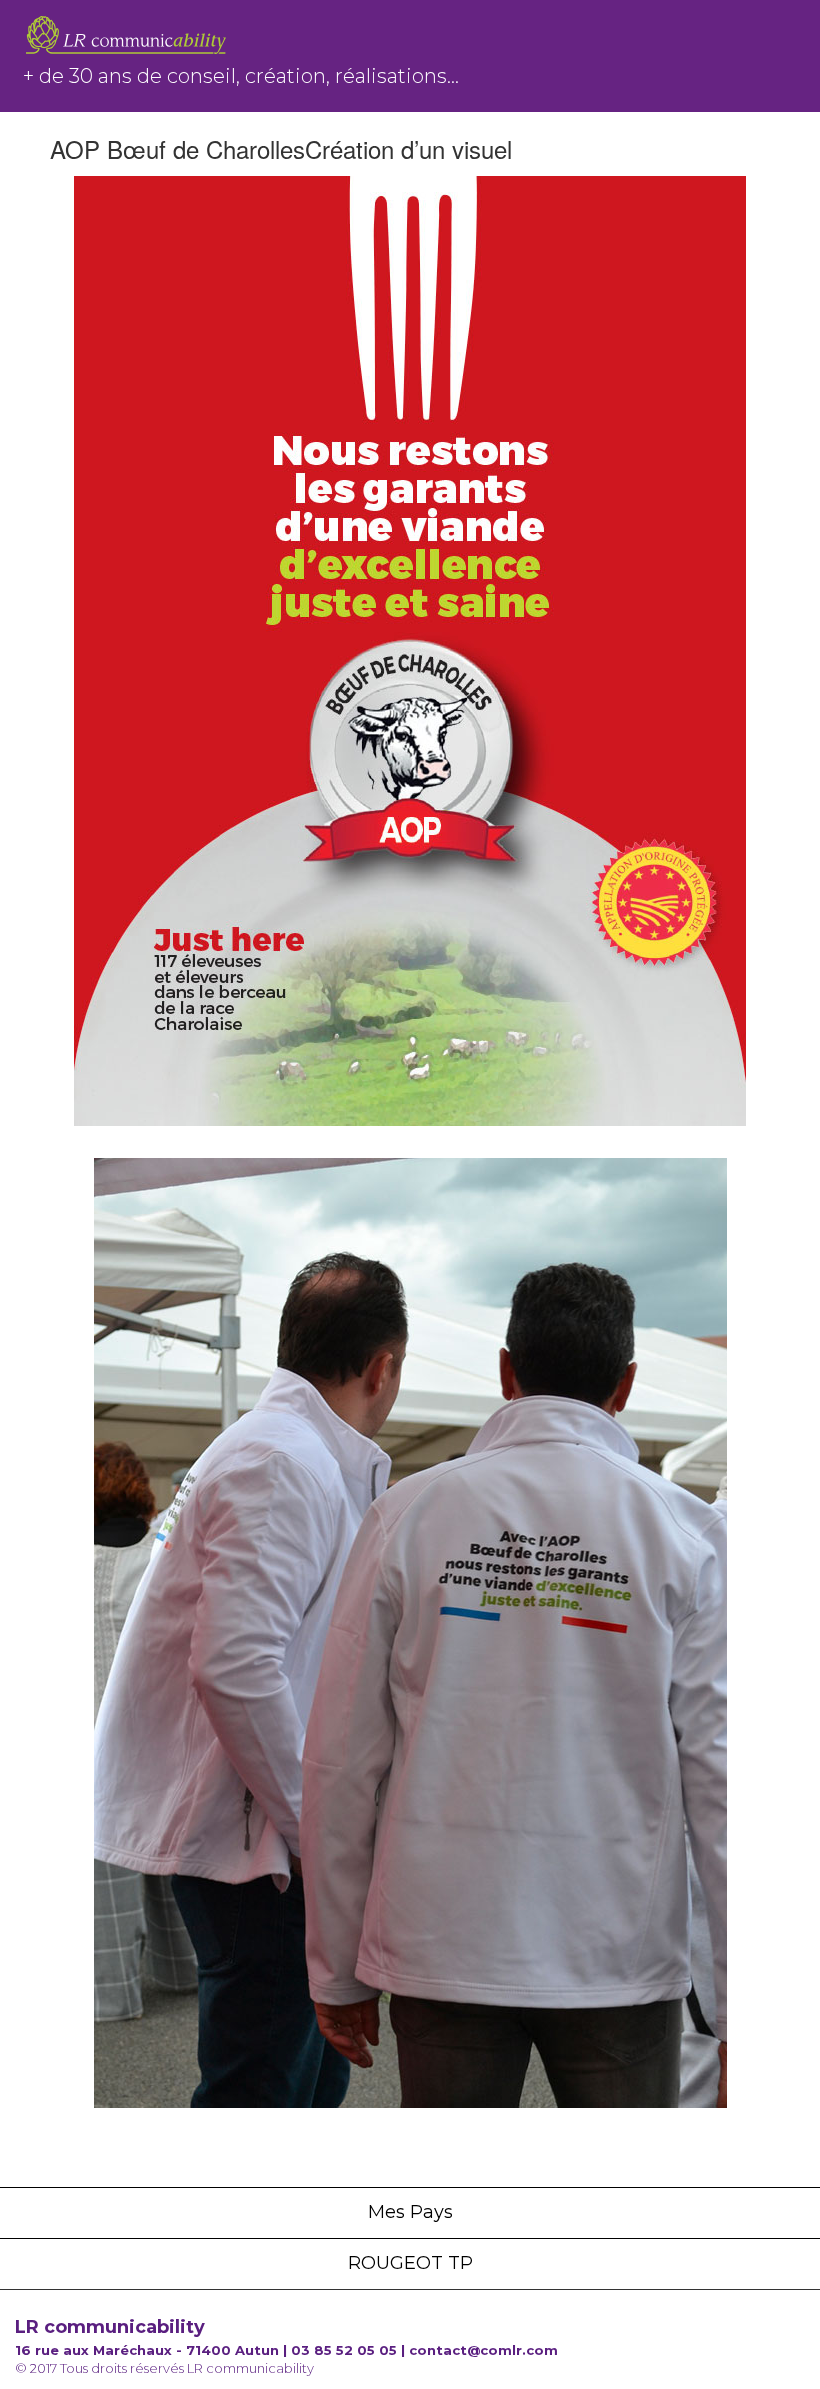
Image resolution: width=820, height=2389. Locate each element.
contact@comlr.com (483, 2350)
